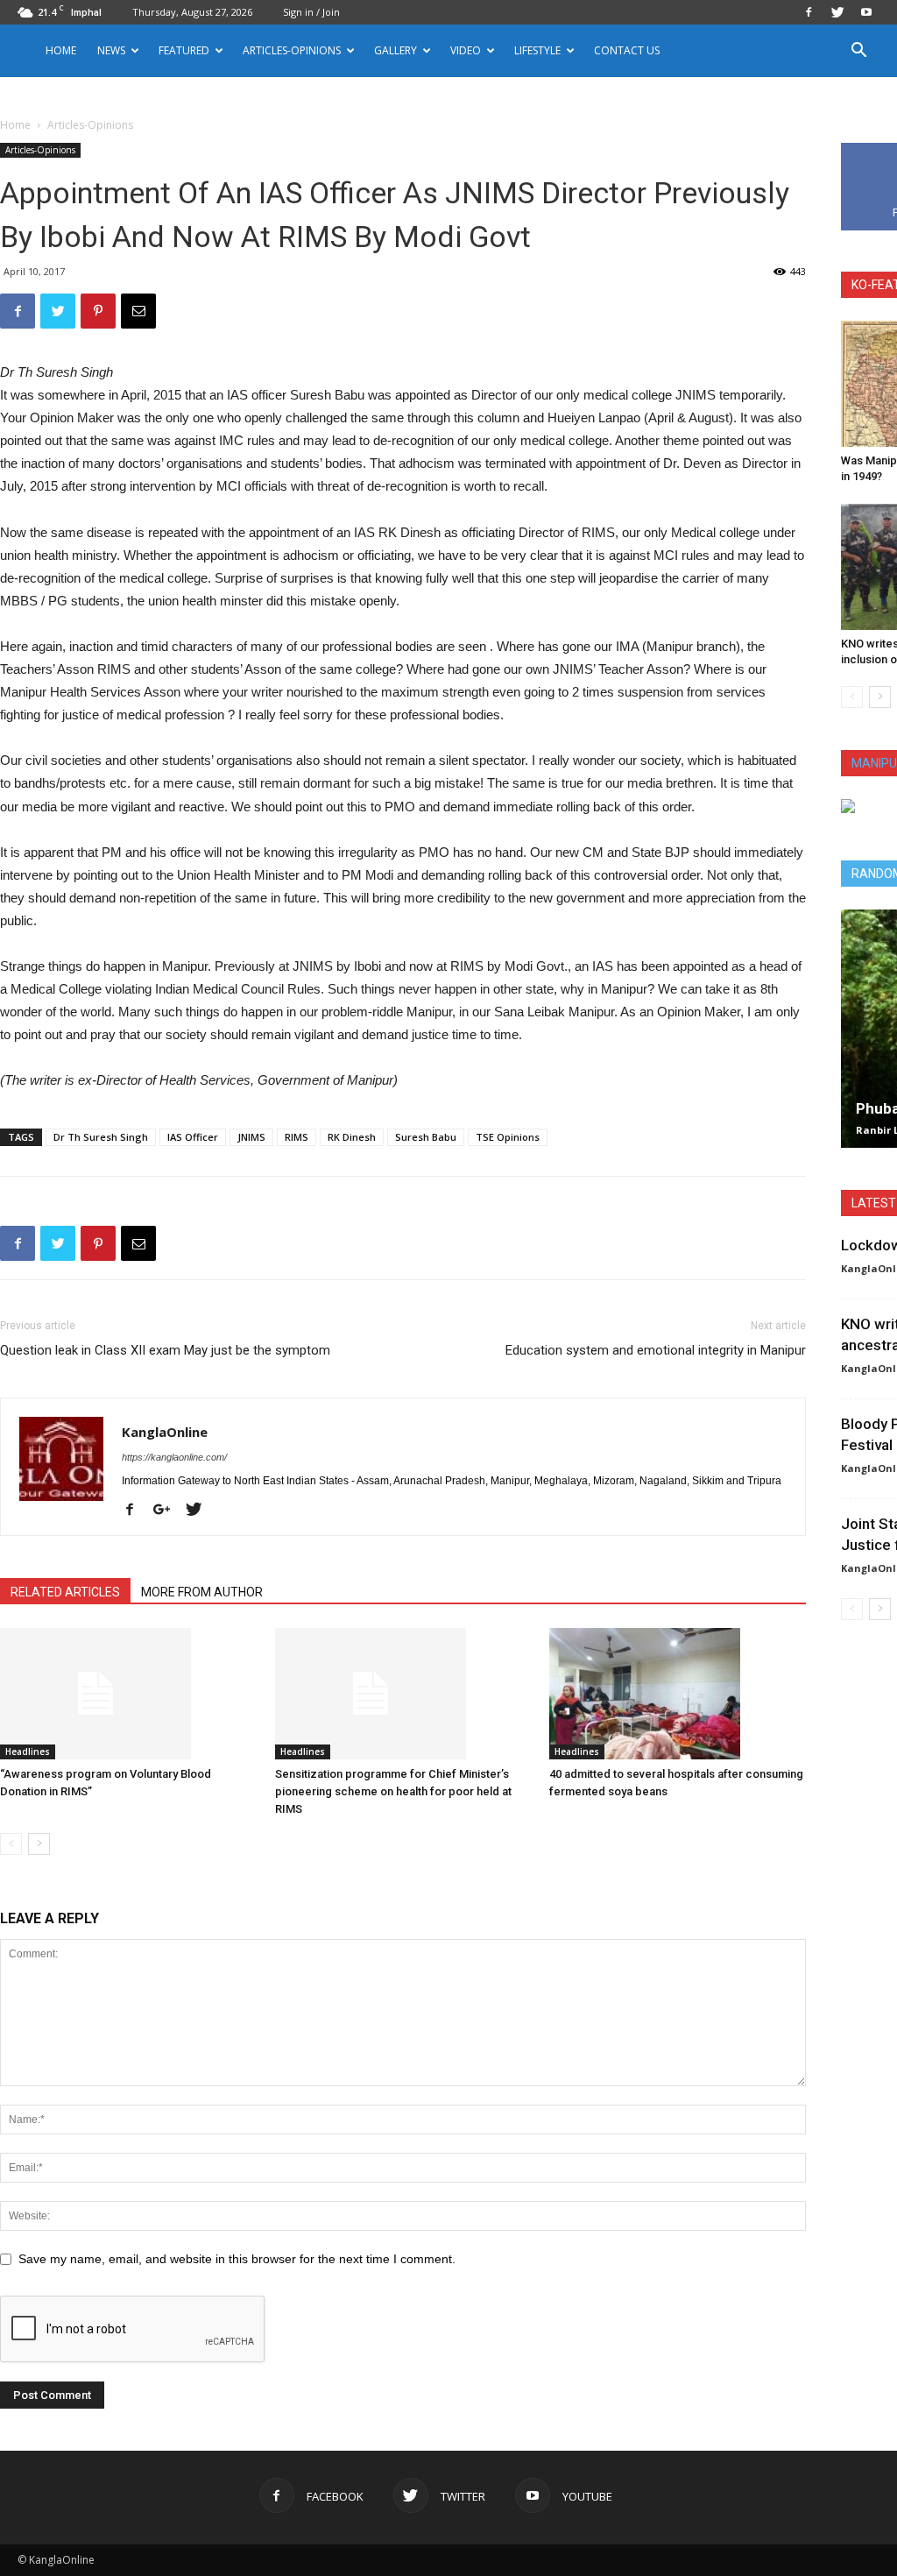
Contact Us (627, 50)
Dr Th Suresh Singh (101, 1137)
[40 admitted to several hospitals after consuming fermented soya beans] (678, 1694)
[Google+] (168, 1511)
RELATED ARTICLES (65, 1592)
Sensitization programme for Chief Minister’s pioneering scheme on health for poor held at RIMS (393, 1791)
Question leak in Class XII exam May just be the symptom (165, 1350)
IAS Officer (193, 1137)
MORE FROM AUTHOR (202, 1592)
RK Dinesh (352, 1137)
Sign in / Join (311, 12)
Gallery (396, 50)
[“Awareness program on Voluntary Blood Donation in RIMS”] (128, 1694)
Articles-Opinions (292, 50)
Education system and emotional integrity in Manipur (656, 1350)
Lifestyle (537, 50)
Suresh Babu (426, 1137)
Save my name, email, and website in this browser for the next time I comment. (237, 2259)
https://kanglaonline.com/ (174, 1457)
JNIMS (251, 1137)
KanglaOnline (165, 1432)
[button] (858, 52)
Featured (184, 50)
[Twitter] (837, 12)
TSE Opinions (508, 1137)
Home (61, 50)
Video (466, 50)
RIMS (297, 1137)
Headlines (28, 1752)
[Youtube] (866, 12)
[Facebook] (809, 12)
